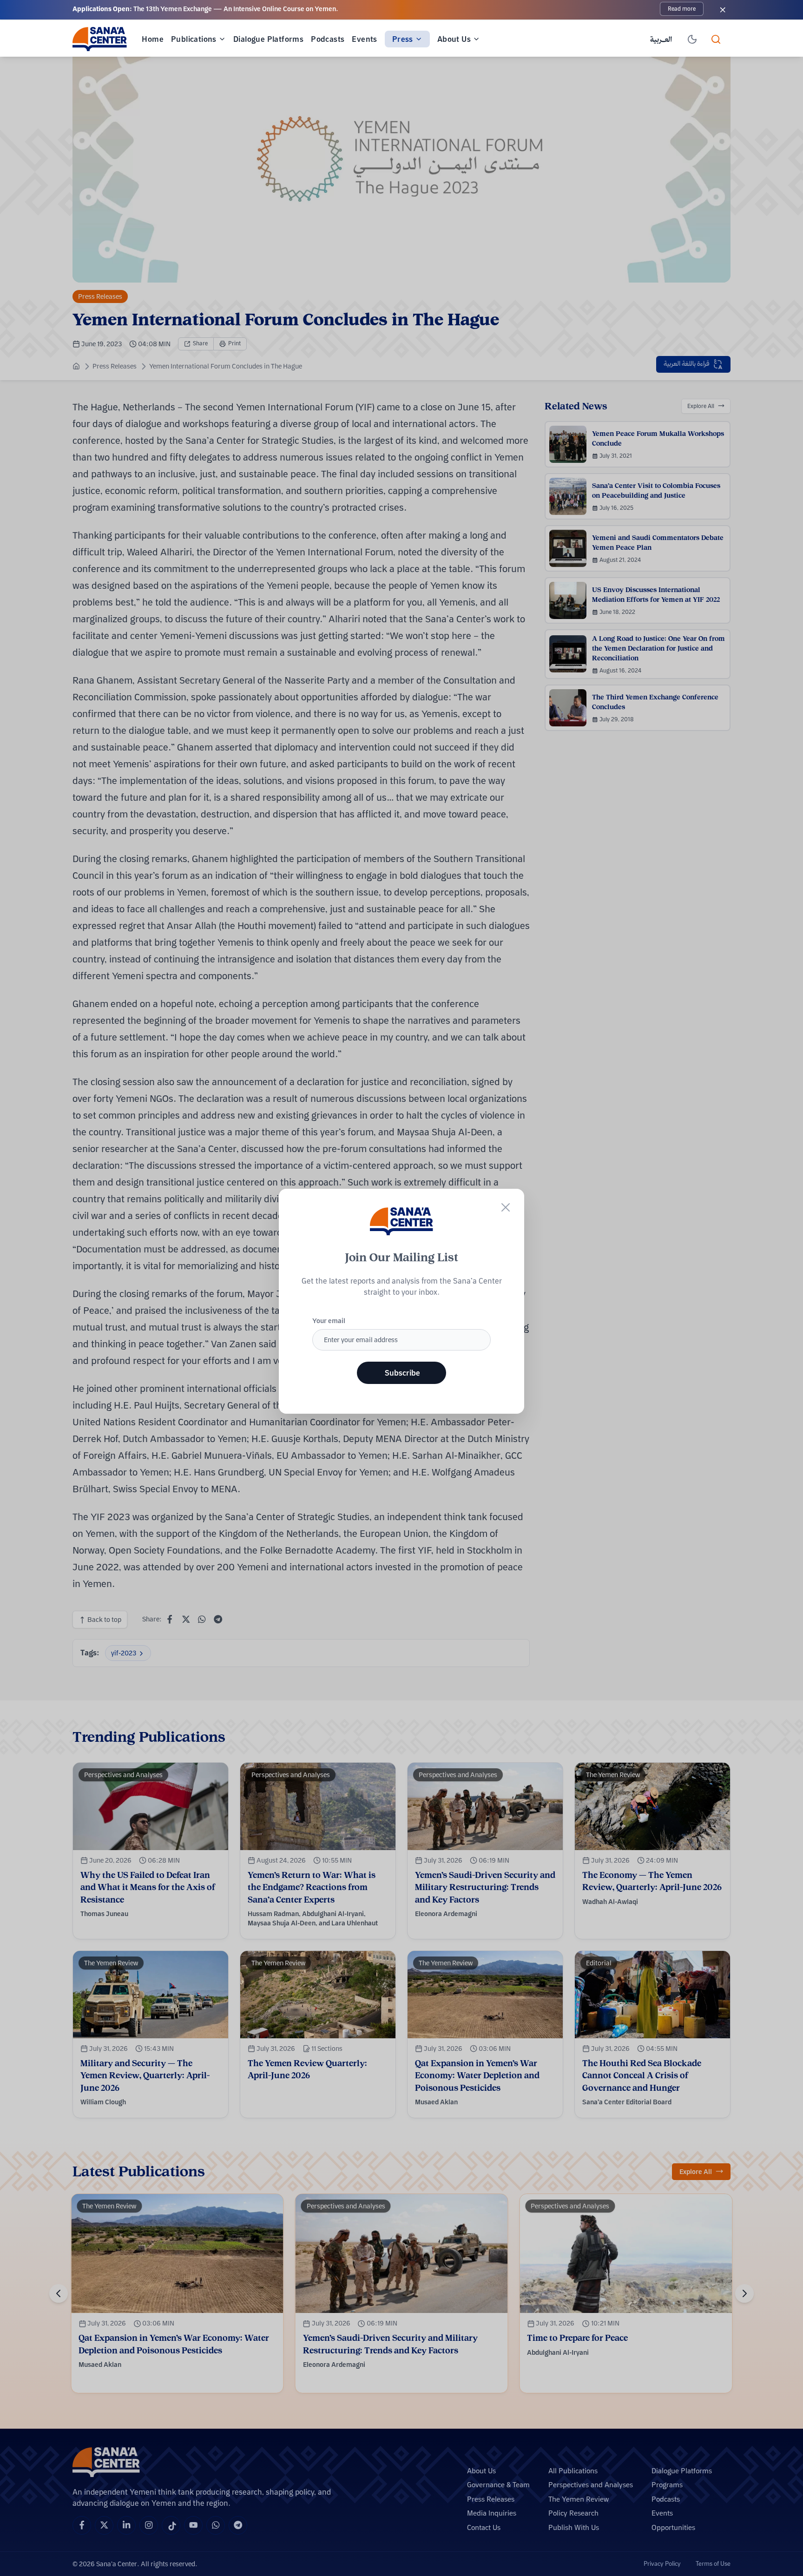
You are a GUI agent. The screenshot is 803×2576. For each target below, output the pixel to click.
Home (153, 39)
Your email (329, 1321)
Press (403, 39)
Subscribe (402, 1373)
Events (364, 39)
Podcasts (328, 39)
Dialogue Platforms (268, 39)
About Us (454, 39)
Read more (682, 9)
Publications (194, 39)
